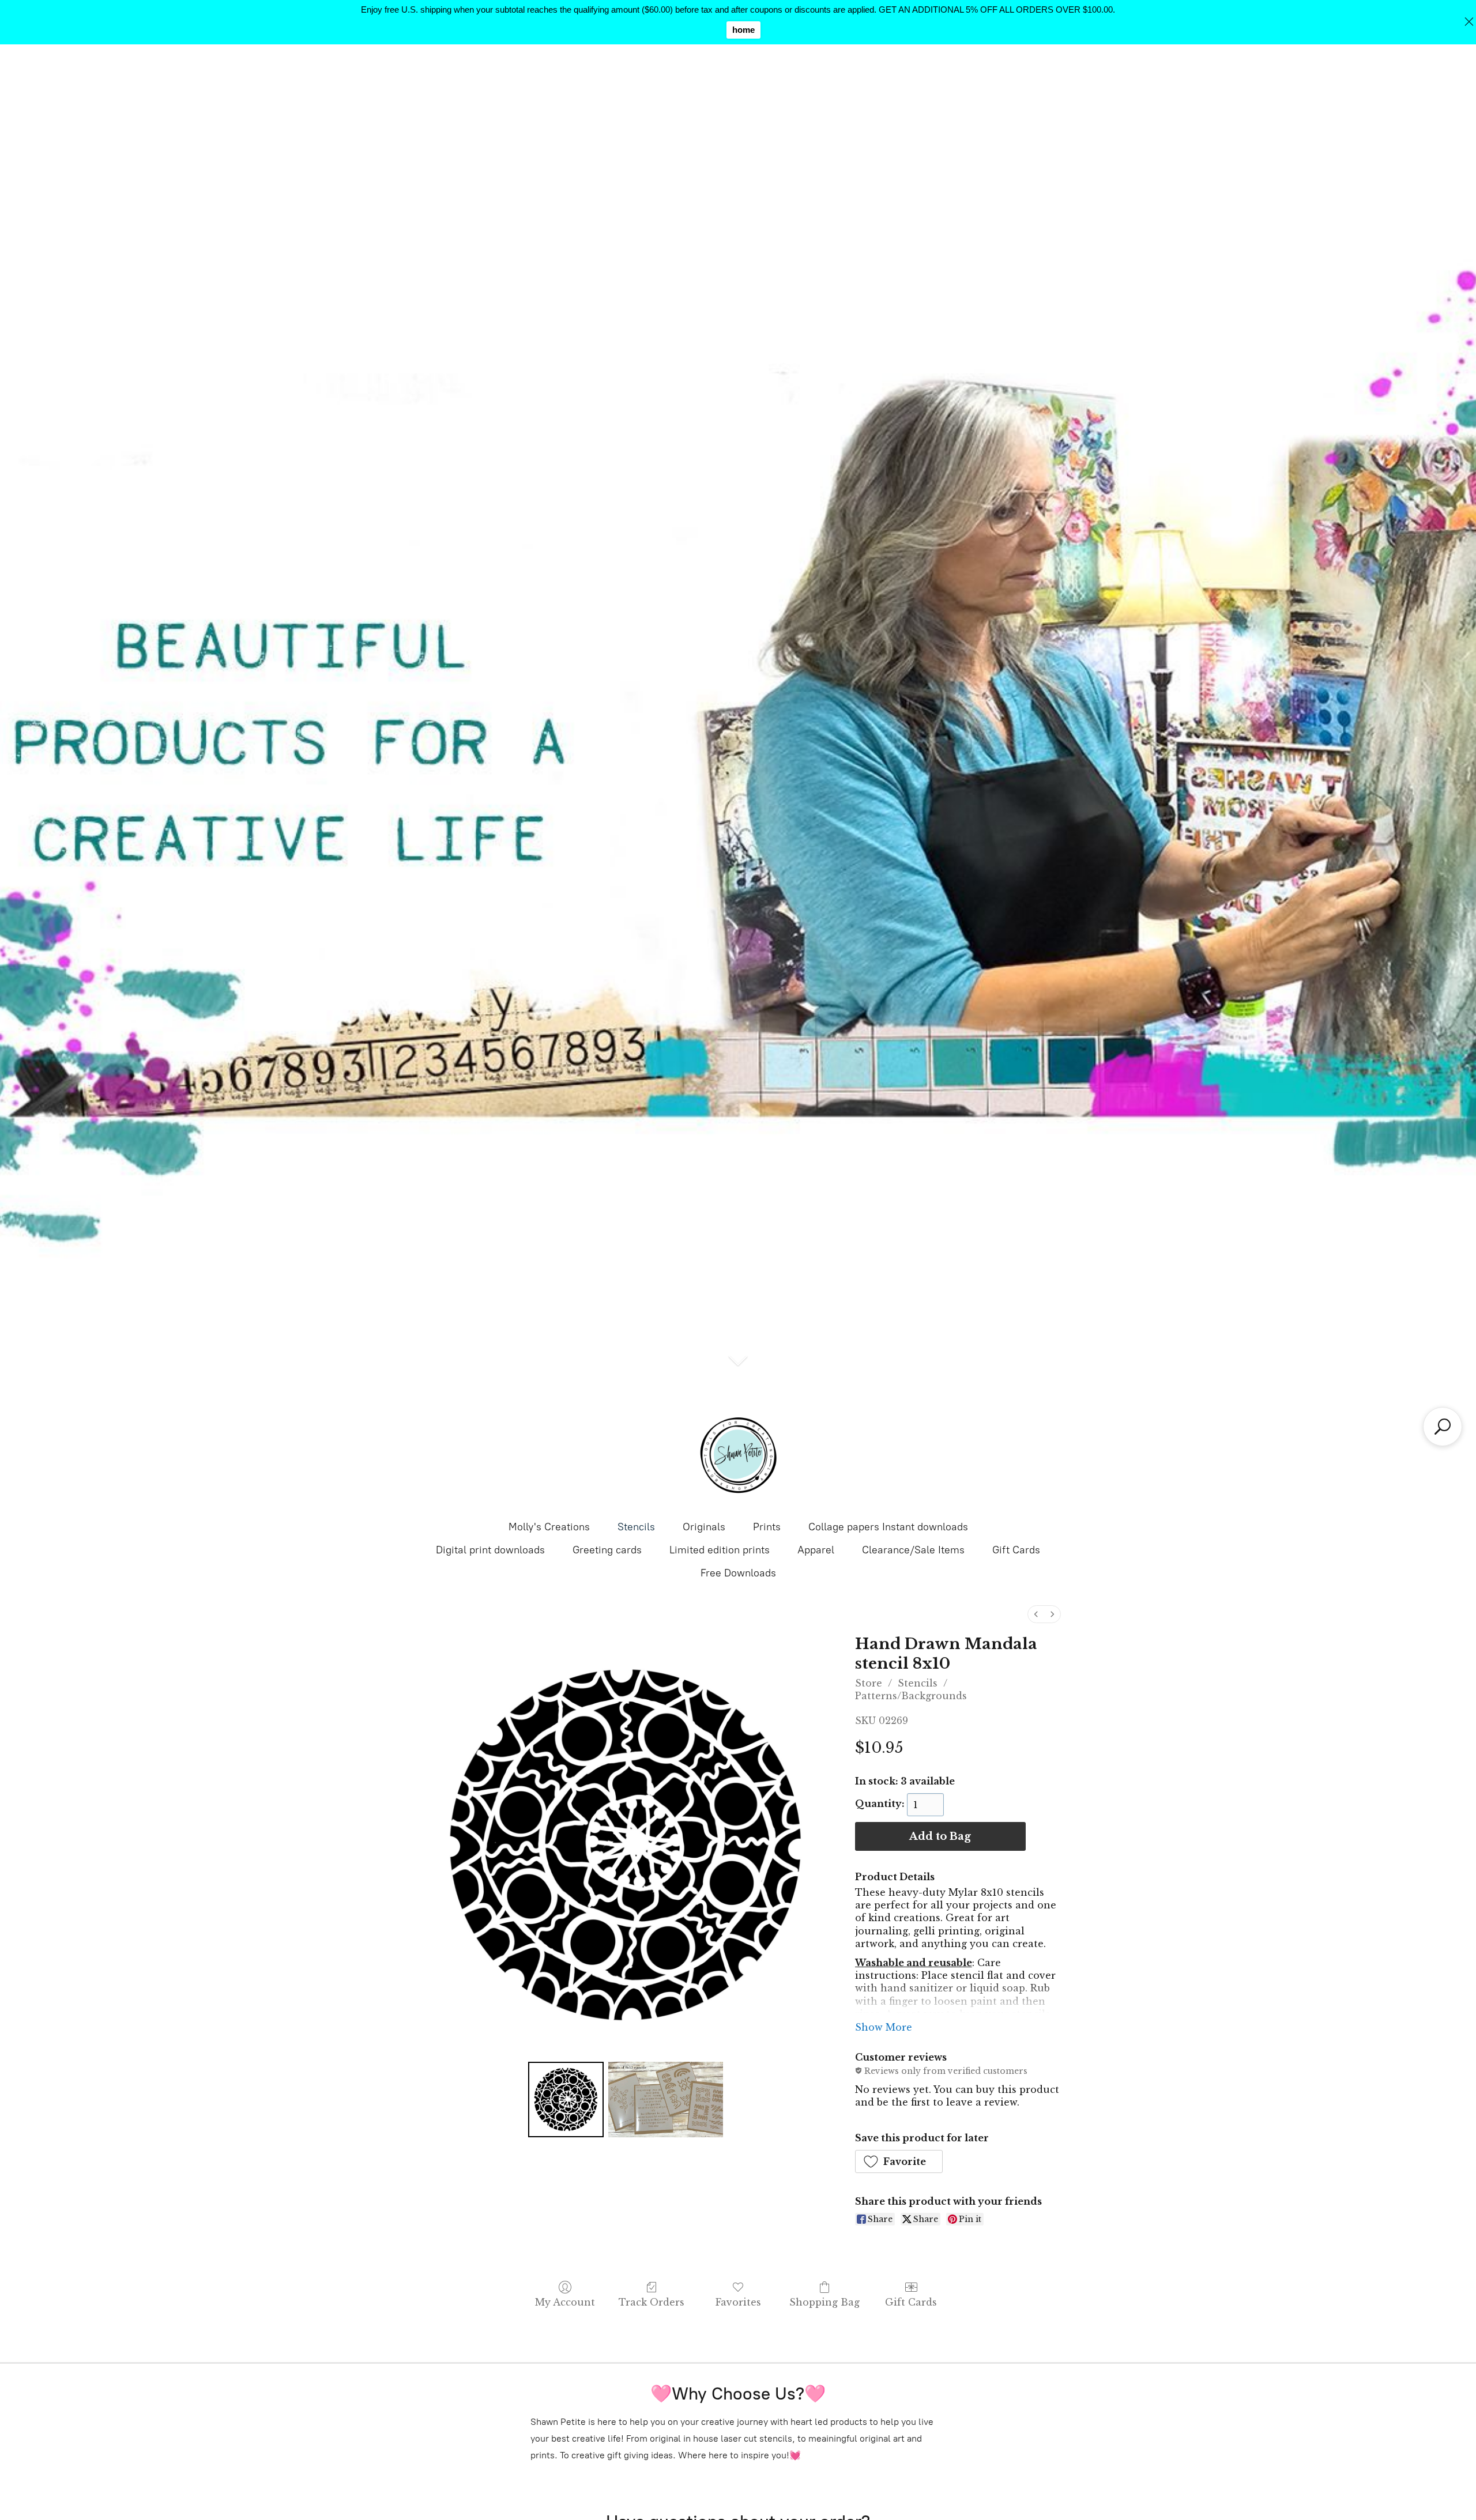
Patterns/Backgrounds (911, 1696)
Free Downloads (738, 1573)
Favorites (738, 2302)
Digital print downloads (490, 1550)
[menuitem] (1036, 1614)
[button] (899, 2161)
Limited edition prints (720, 1550)
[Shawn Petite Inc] (738, 1455)
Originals (704, 1527)
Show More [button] (884, 2027)
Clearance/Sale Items (913, 1550)
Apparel (816, 1550)
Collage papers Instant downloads (888, 1527)
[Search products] (1443, 1427)
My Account (565, 2302)
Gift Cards (1016, 1550)
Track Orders (652, 2302)
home (743, 30)
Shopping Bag (824, 2302)
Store (869, 1683)
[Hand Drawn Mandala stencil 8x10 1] (666, 2099)
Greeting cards (607, 1550)
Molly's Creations (549, 1527)
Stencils (636, 1527)
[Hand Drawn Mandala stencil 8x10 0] (566, 2099)
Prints (767, 1527)
